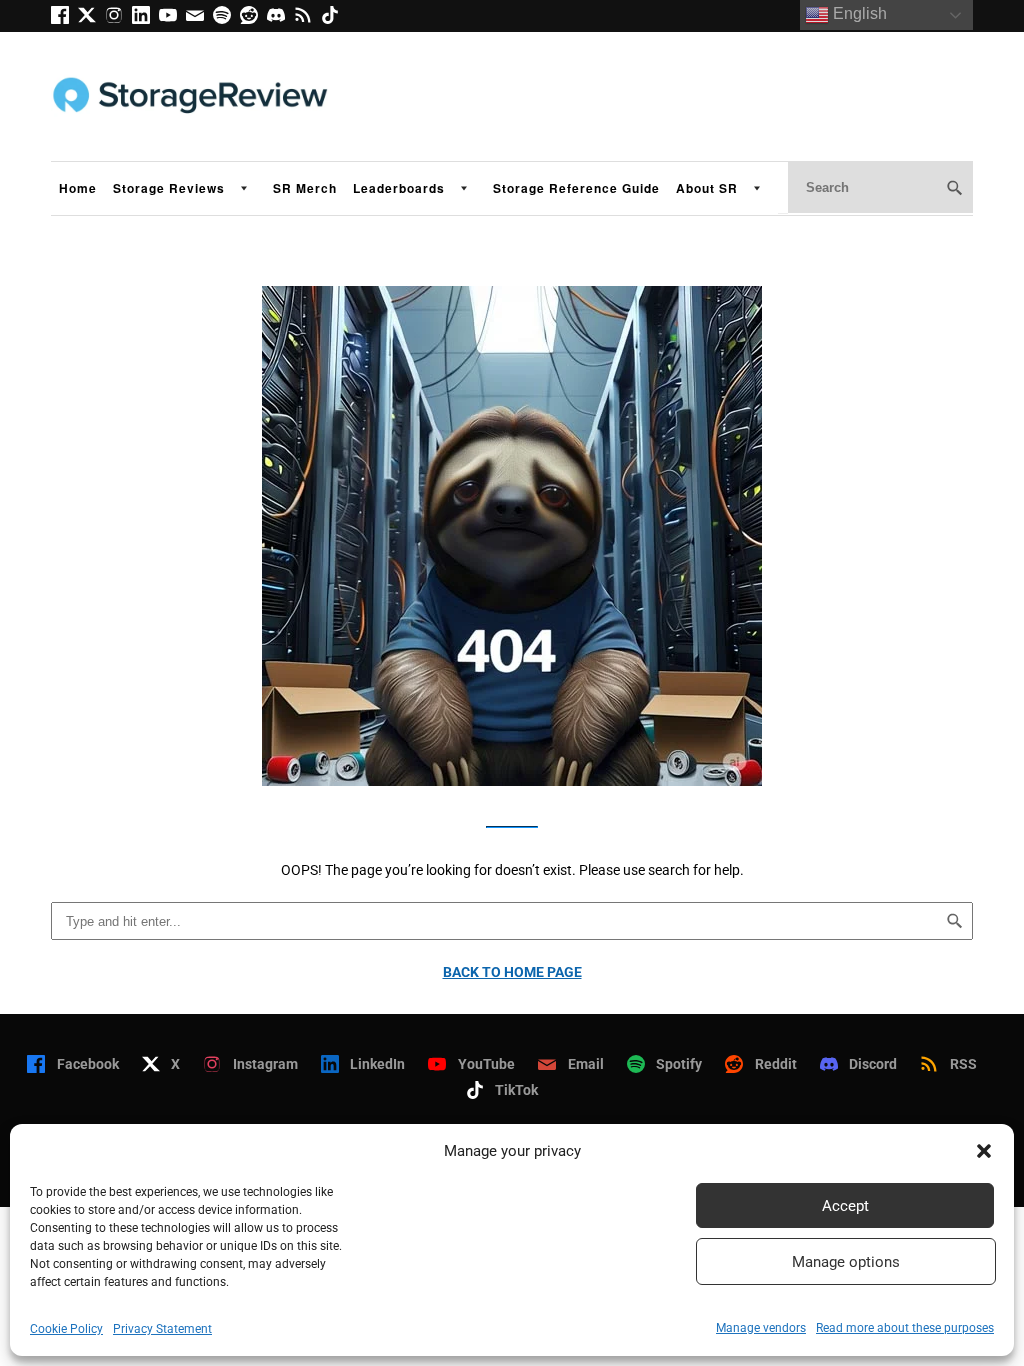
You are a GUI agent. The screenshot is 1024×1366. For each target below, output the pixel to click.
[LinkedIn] (145, 19)
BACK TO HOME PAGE (512, 972)
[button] (984, 1151)
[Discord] (280, 19)
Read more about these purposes (905, 1328)
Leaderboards (399, 188)
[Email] (199, 19)
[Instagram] (118, 19)
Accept (845, 1206)
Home (78, 188)
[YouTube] (172, 19)
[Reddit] (253, 19)
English (858, 13)
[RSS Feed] (307, 19)
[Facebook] (64, 19)
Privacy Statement (162, 1329)
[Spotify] (226, 19)
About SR (707, 188)
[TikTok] (333, 19)
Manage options (846, 1262)
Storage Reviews (169, 188)
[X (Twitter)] (91, 19)
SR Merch (305, 188)
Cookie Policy (66, 1329)
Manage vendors (761, 1328)
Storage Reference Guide (576, 188)
